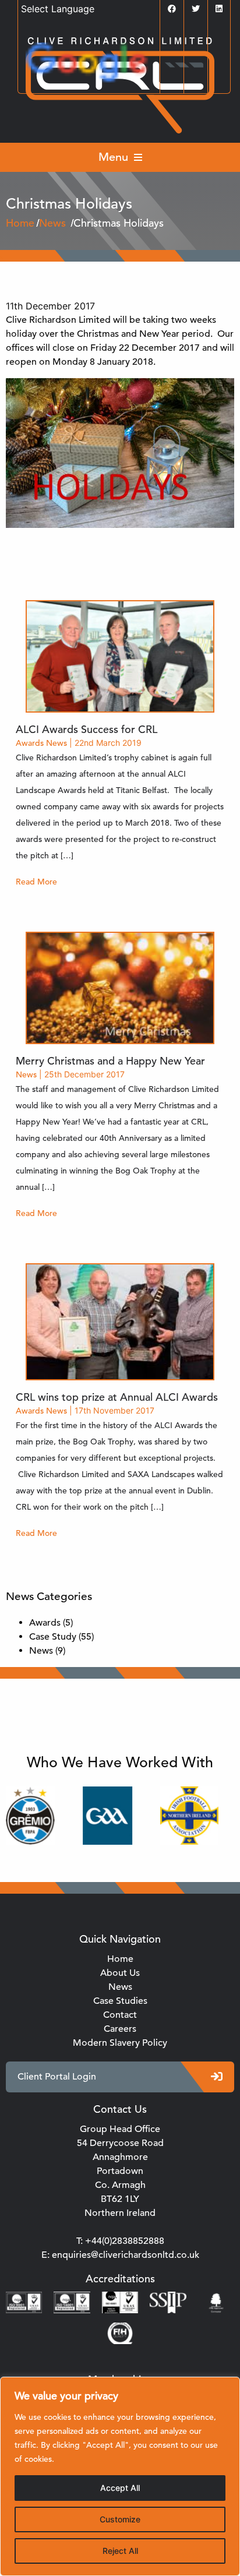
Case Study (53, 1637)
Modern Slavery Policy (120, 2043)
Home (120, 1959)
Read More (36, 882)
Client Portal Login (57, 2077)
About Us (120, 1973)
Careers (120, 2029)
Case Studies (120, 2001)
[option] (96, 1816)
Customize (120, 2519)
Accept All (120, 2488)
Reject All (120, 2551)
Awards (30, 743)
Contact (120, 2015)
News (57, 743)
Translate (156, 65)
